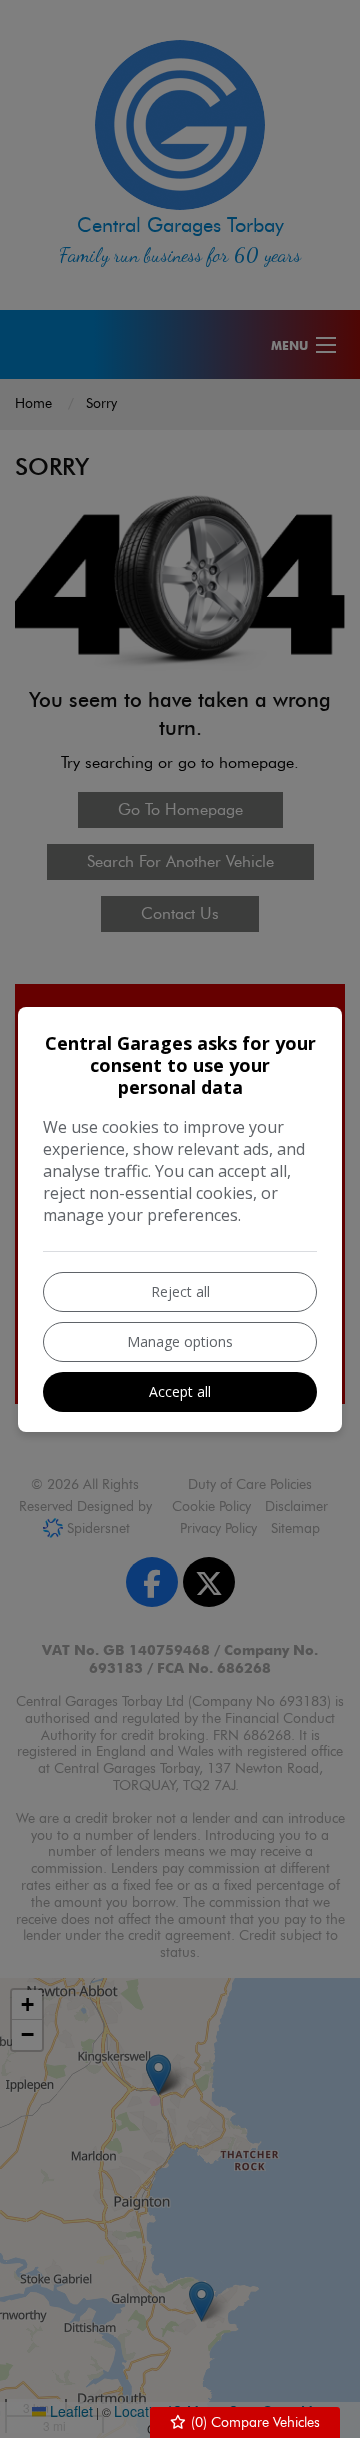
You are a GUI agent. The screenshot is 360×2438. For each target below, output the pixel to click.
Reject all (180, 1291)
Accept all (180, 1391)
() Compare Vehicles (253, 2422)
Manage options (180, 1341)
